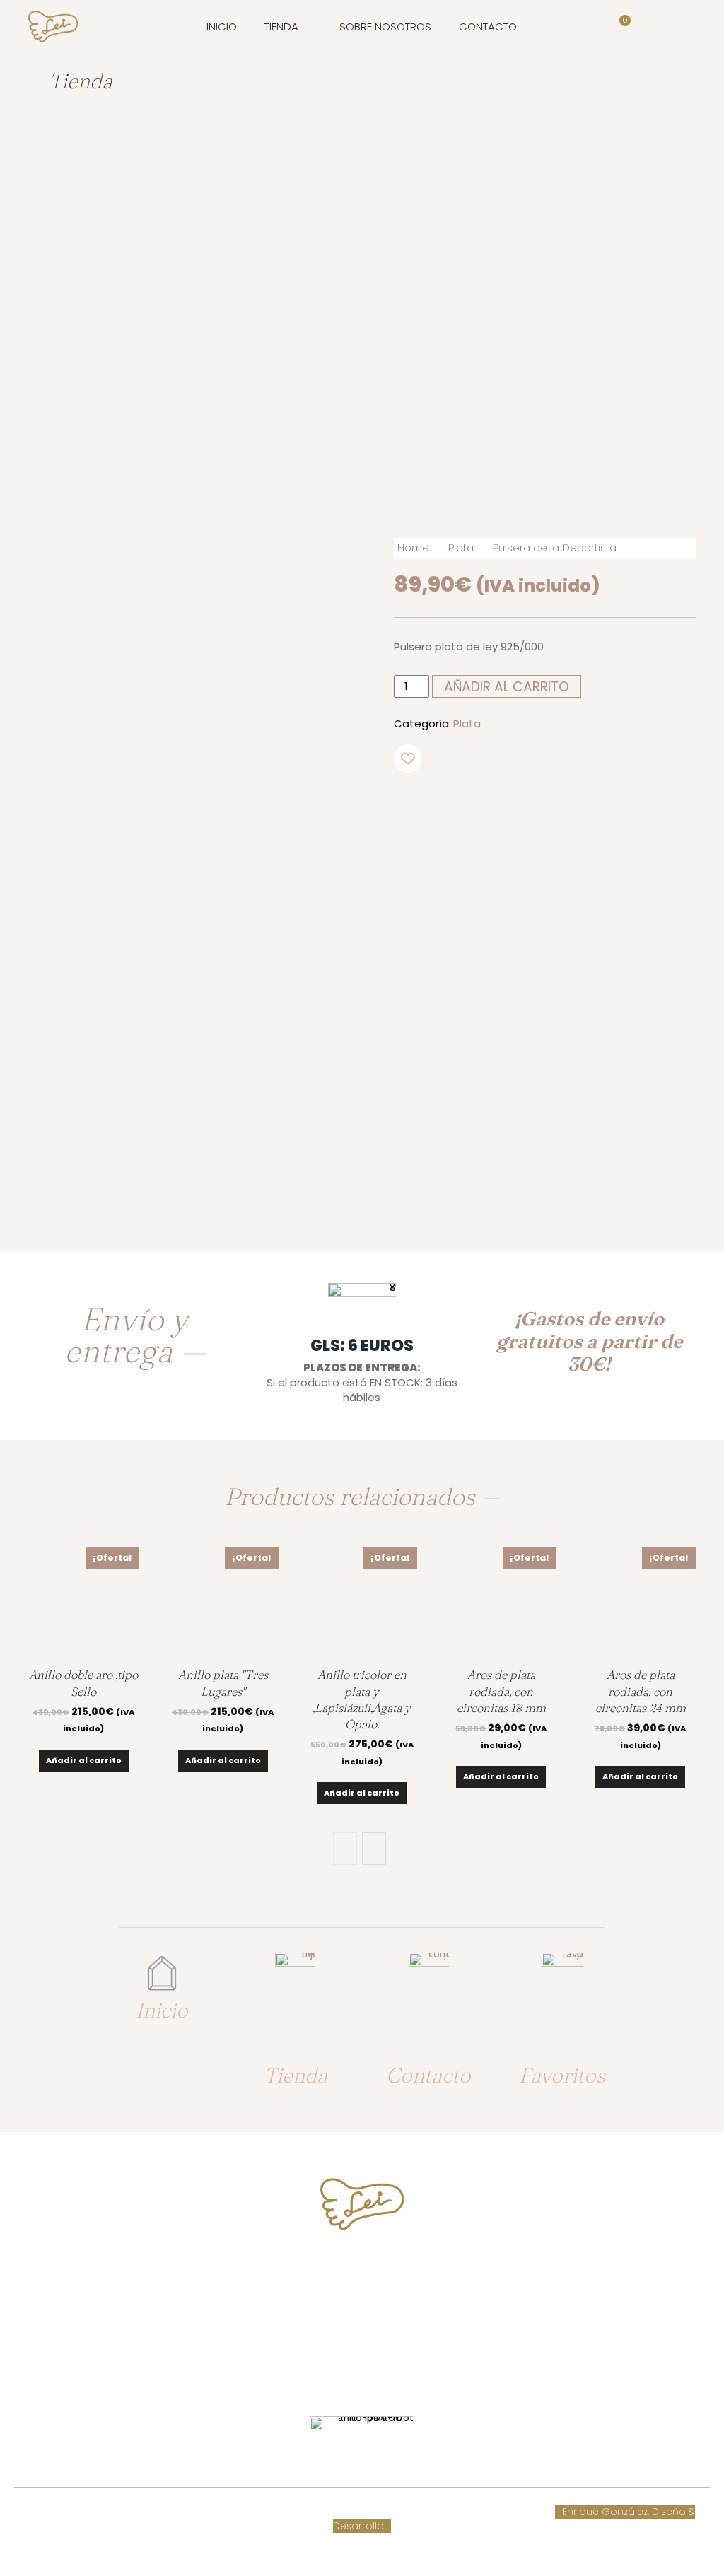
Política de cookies (256, 2512)
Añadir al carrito (84, 1760)
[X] (559, 804)
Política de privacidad (430, 2512)
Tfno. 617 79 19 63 (362, 2269)
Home (413, 548)
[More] (657, 804)
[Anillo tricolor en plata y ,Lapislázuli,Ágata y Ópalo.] (362, 1602)
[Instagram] (375, 2371)
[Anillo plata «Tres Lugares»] (223, 1602)
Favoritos (562, 2075)
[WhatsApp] (624, 804)
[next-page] (374, 1849)
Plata (461, 548)
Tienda (296, 2075)
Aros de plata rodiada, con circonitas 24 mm (641, 1691)
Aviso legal (339, 2512)
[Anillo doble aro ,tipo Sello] (84, 1602)
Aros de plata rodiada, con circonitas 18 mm (501, 1691)
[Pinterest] (591, 804)
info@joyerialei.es (362, 2325)
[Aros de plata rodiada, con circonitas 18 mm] (501, 1602)
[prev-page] (345, 1849)
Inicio (162, 2010)
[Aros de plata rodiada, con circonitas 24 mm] (640, 1602)
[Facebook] (526, 804)
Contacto (428, 2075)
